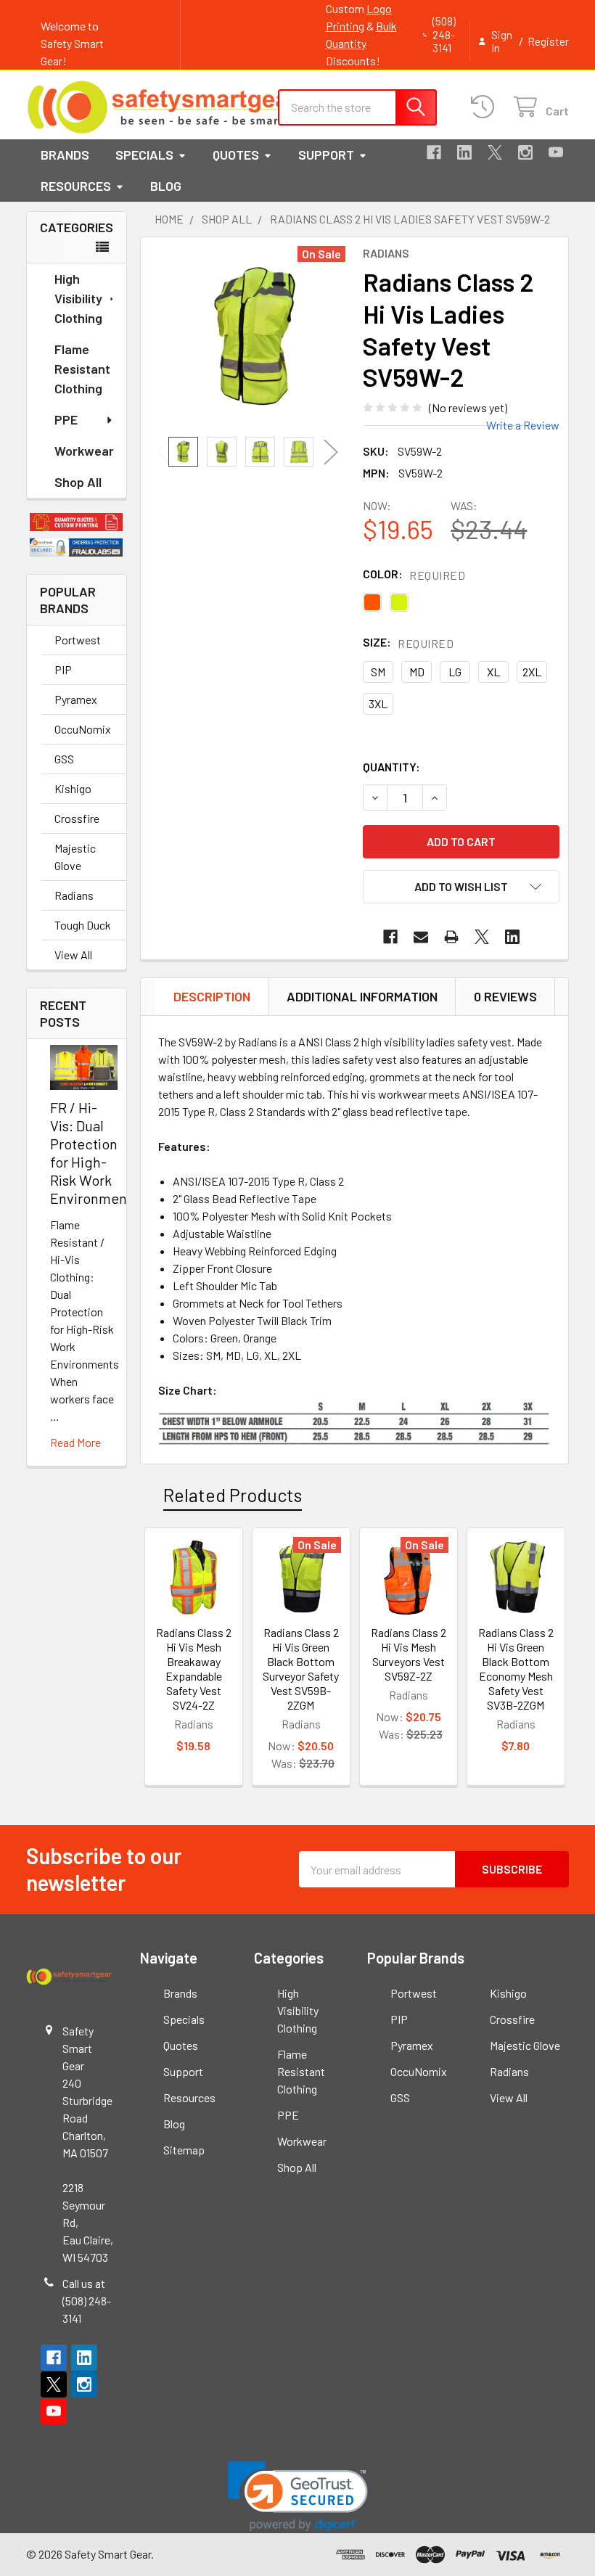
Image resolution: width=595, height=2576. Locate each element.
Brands (65, 155)
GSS (64, 759)
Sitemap (184, 2150)
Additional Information (362, 996)
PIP (63, 669)
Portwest (78, 640)
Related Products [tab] (233, 1495)
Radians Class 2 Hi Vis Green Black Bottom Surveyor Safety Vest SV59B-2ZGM (301, 1669)
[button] (77, 522)
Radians (74, 895)
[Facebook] (434, 152)
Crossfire (77, 818)
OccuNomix (83, 729)
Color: (414, 574)
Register (548, 41)
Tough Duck (83, 925)
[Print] (451, 937)
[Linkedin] (464, 152)
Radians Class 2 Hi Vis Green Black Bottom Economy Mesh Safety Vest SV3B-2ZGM (516, 1669)
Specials (144, 155)
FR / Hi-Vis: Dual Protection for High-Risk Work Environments (94, 1153)
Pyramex (76, 699)
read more (75, 1442)
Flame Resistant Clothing (82, 369)
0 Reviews (505, 996)
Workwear (84, 451)
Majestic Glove (75, 857)
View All (73, 955)
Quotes (236, 155)
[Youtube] (556, 152)
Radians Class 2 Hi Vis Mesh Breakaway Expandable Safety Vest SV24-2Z (194, 1669)
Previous (164, 452)
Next (331, 452)
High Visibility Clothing (78, 298)
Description (212, 996)
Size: (408, 643)
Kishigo (73, 788)
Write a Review (523, 425)
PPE (66, 419)
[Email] (421, 937)
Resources (76, 186)
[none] (255, 337)
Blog (166, 186)
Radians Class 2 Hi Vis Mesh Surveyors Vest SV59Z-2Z (409, 1654)
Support (326, 155)
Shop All (78, 482)
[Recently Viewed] (486, 107)
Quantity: (391, 767)
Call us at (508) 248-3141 (87, 2301)
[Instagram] (525, 152)
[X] (495, 152)
